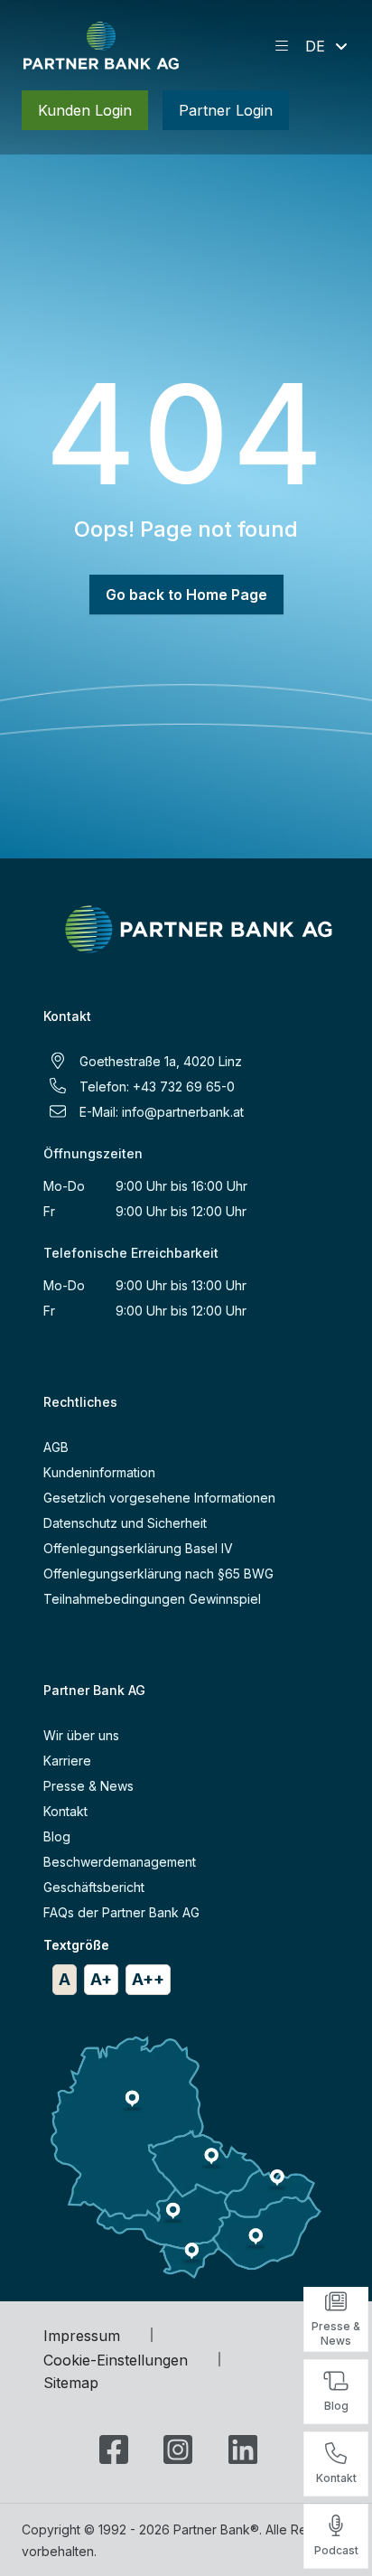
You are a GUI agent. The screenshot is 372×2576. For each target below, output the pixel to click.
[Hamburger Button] (282, 46)
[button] (328, 46)
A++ (148, 1979)
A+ (101, 1979)
